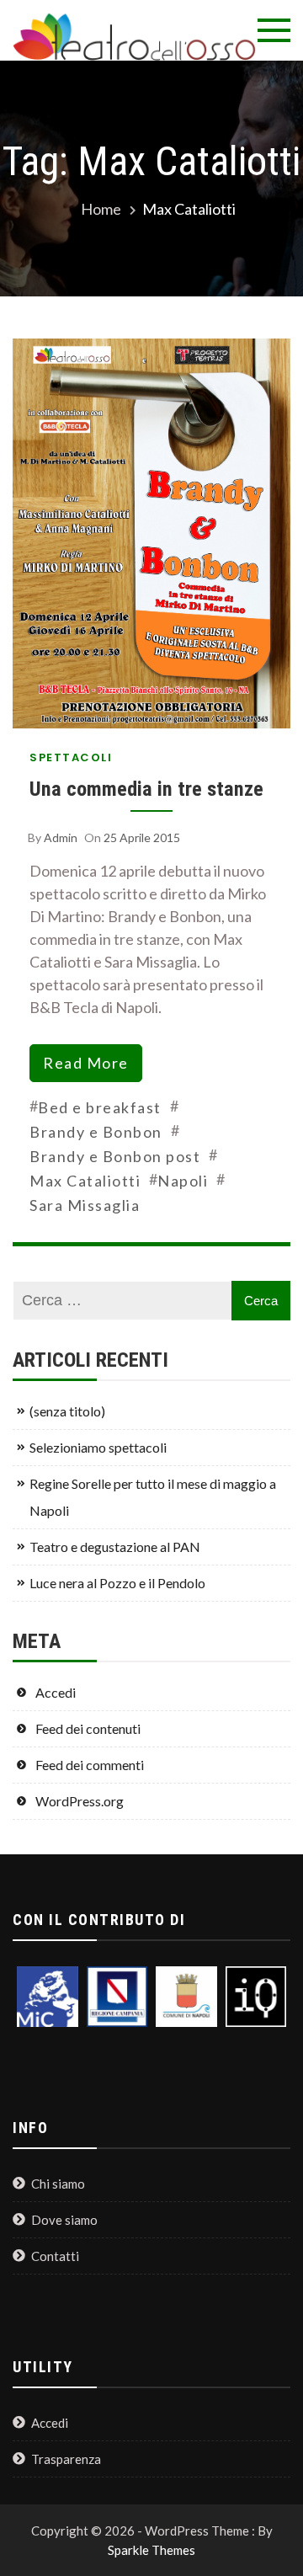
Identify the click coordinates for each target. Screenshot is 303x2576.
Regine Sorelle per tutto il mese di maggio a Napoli (153, 1497)
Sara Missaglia (85, 1205)
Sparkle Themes (151, 2550)
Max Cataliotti (85, 1181)
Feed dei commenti (90, 1765)
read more (86, 1063)
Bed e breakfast (100, 1107)
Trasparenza (66, 2459)
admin (61, 837)
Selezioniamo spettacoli (98, 1447)
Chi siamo (58, 2184)
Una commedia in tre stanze (146, 789)
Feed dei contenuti (88, 1728)
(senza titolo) (67, 1411)
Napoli (183, 1181)
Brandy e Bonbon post (115, 1156)
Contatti (55, 2256)
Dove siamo (64, 2220)
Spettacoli (71, 757)
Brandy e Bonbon (96, 1132)
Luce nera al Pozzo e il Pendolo (117, 1583)
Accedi (56, 1692)
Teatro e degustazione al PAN (115, 1547)
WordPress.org (80, 1801)
